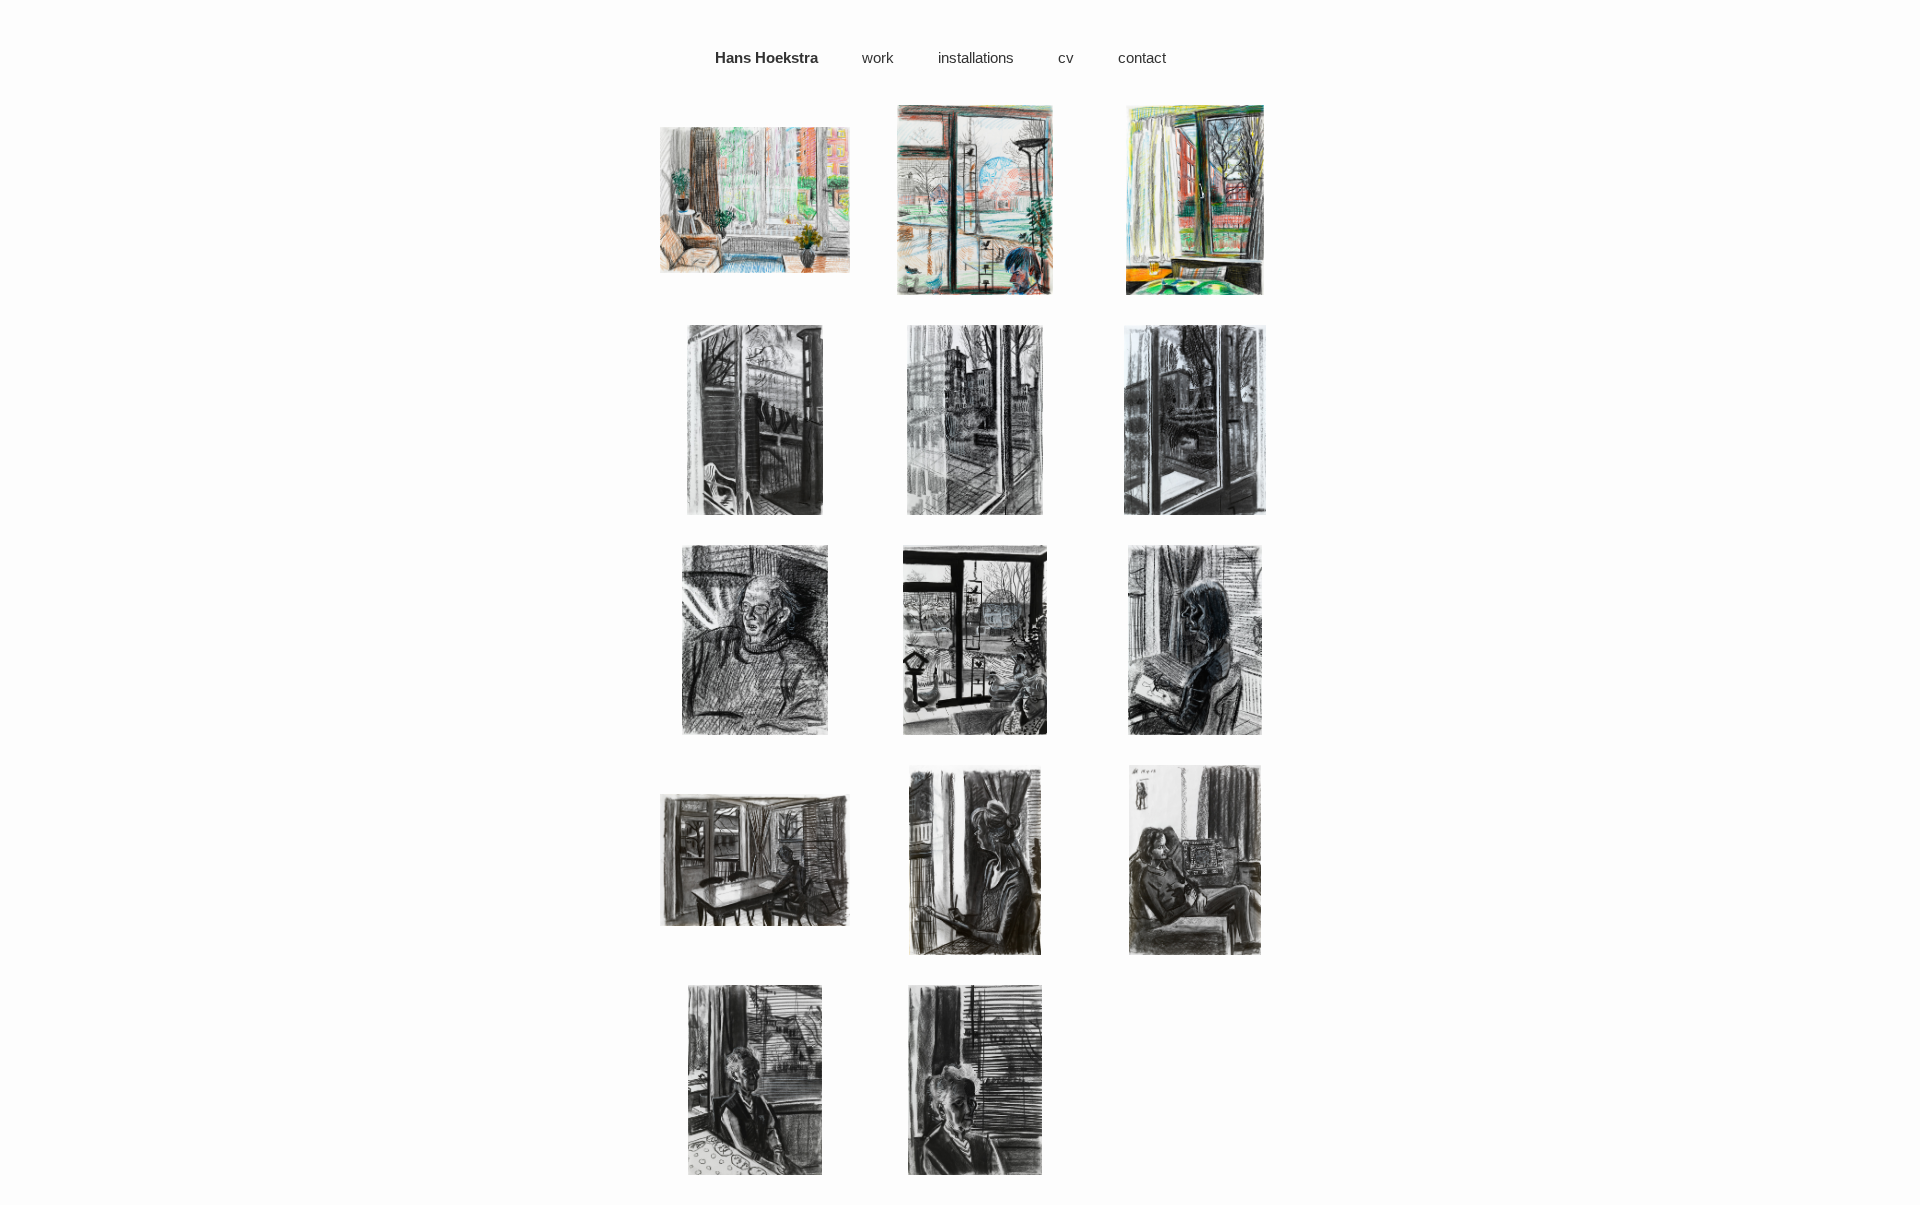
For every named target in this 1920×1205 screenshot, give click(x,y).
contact (1142, 58)
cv (1066, 58)
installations (976, 58)
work (878, 58)
